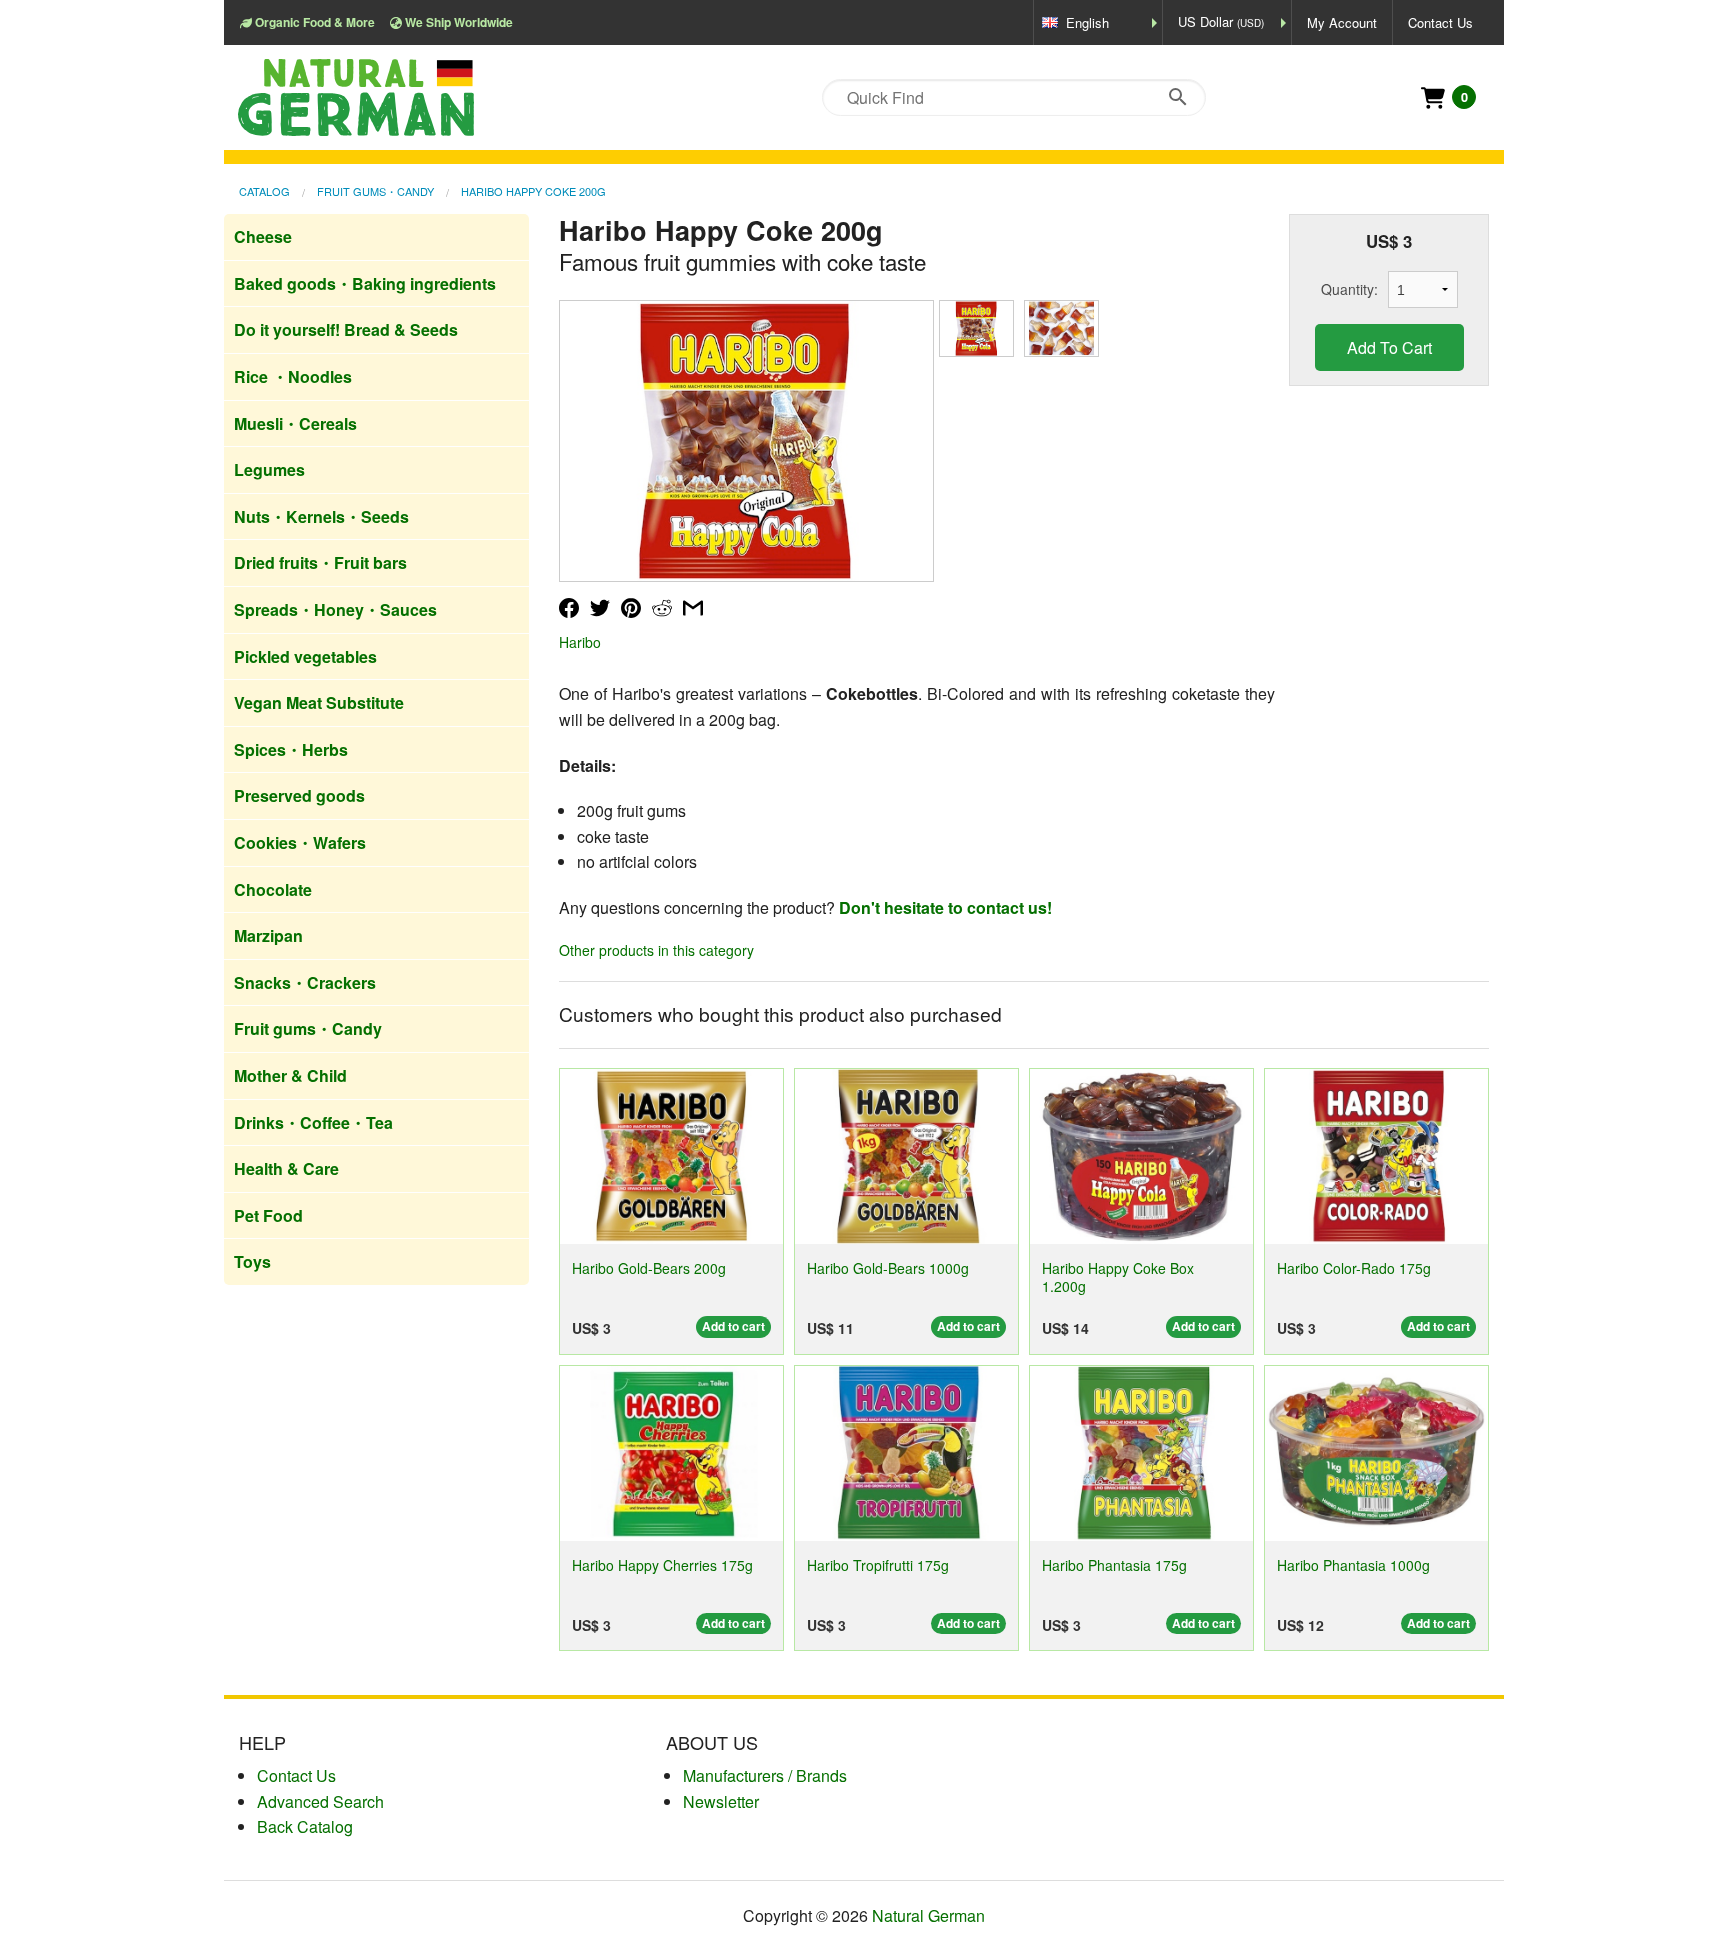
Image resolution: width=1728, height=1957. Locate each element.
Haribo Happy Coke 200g (533, 191)
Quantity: (1349, 289)
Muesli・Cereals (295, 423)
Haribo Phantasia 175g (1114, 1565)
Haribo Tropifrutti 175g (878, 1565)
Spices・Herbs (291, 749)
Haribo (580, 642)
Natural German (928, 1915)
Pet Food (268, 1215)
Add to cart (733, 1326)
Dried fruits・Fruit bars (320, 562)
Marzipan (268, 935)
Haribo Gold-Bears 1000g (888, 1268)
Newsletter (721, 1801)
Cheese (263, 236)
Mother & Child (290, 1075)
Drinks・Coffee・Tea (313, 1122)
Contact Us (1440, 22)
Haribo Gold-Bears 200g (649, 1268)
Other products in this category (656, 950)
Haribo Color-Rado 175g (1354, 1268)
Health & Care (286, 1168)
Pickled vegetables (305, 656)
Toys (252, 1261)
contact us (296, 1775)
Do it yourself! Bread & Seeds (346, 329)
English (1087, 22)
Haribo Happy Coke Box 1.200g (1118, 1276)
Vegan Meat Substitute (319, 702)
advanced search (320, 1801)
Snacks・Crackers (305, 982)
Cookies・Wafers (300, 842)
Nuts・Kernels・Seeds (321, 516)
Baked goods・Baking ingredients (365, 283)
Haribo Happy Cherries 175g (662, 1565)
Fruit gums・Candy (375, 191)
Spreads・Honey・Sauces (335, 609)
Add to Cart (1389, 347)
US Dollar (1221, 21)
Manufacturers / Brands (765, 1775)
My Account (1342, 22)
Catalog (264, 191)
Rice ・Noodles (293, 376)
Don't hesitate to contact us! (945, 907)
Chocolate (273, 889)
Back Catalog (305, 1826)
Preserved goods (299, 795)
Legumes (269, 469)
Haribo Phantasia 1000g (1353, 1565)
